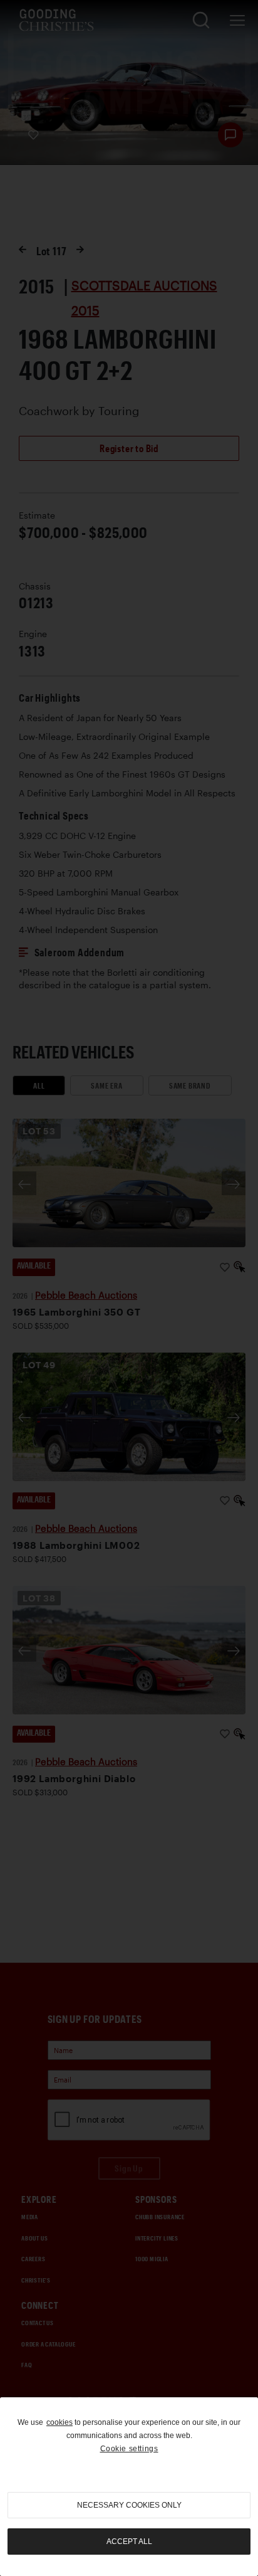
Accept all (129, 2542)
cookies (59, 2422)
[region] (129, 2487)
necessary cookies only (129, 2505)
